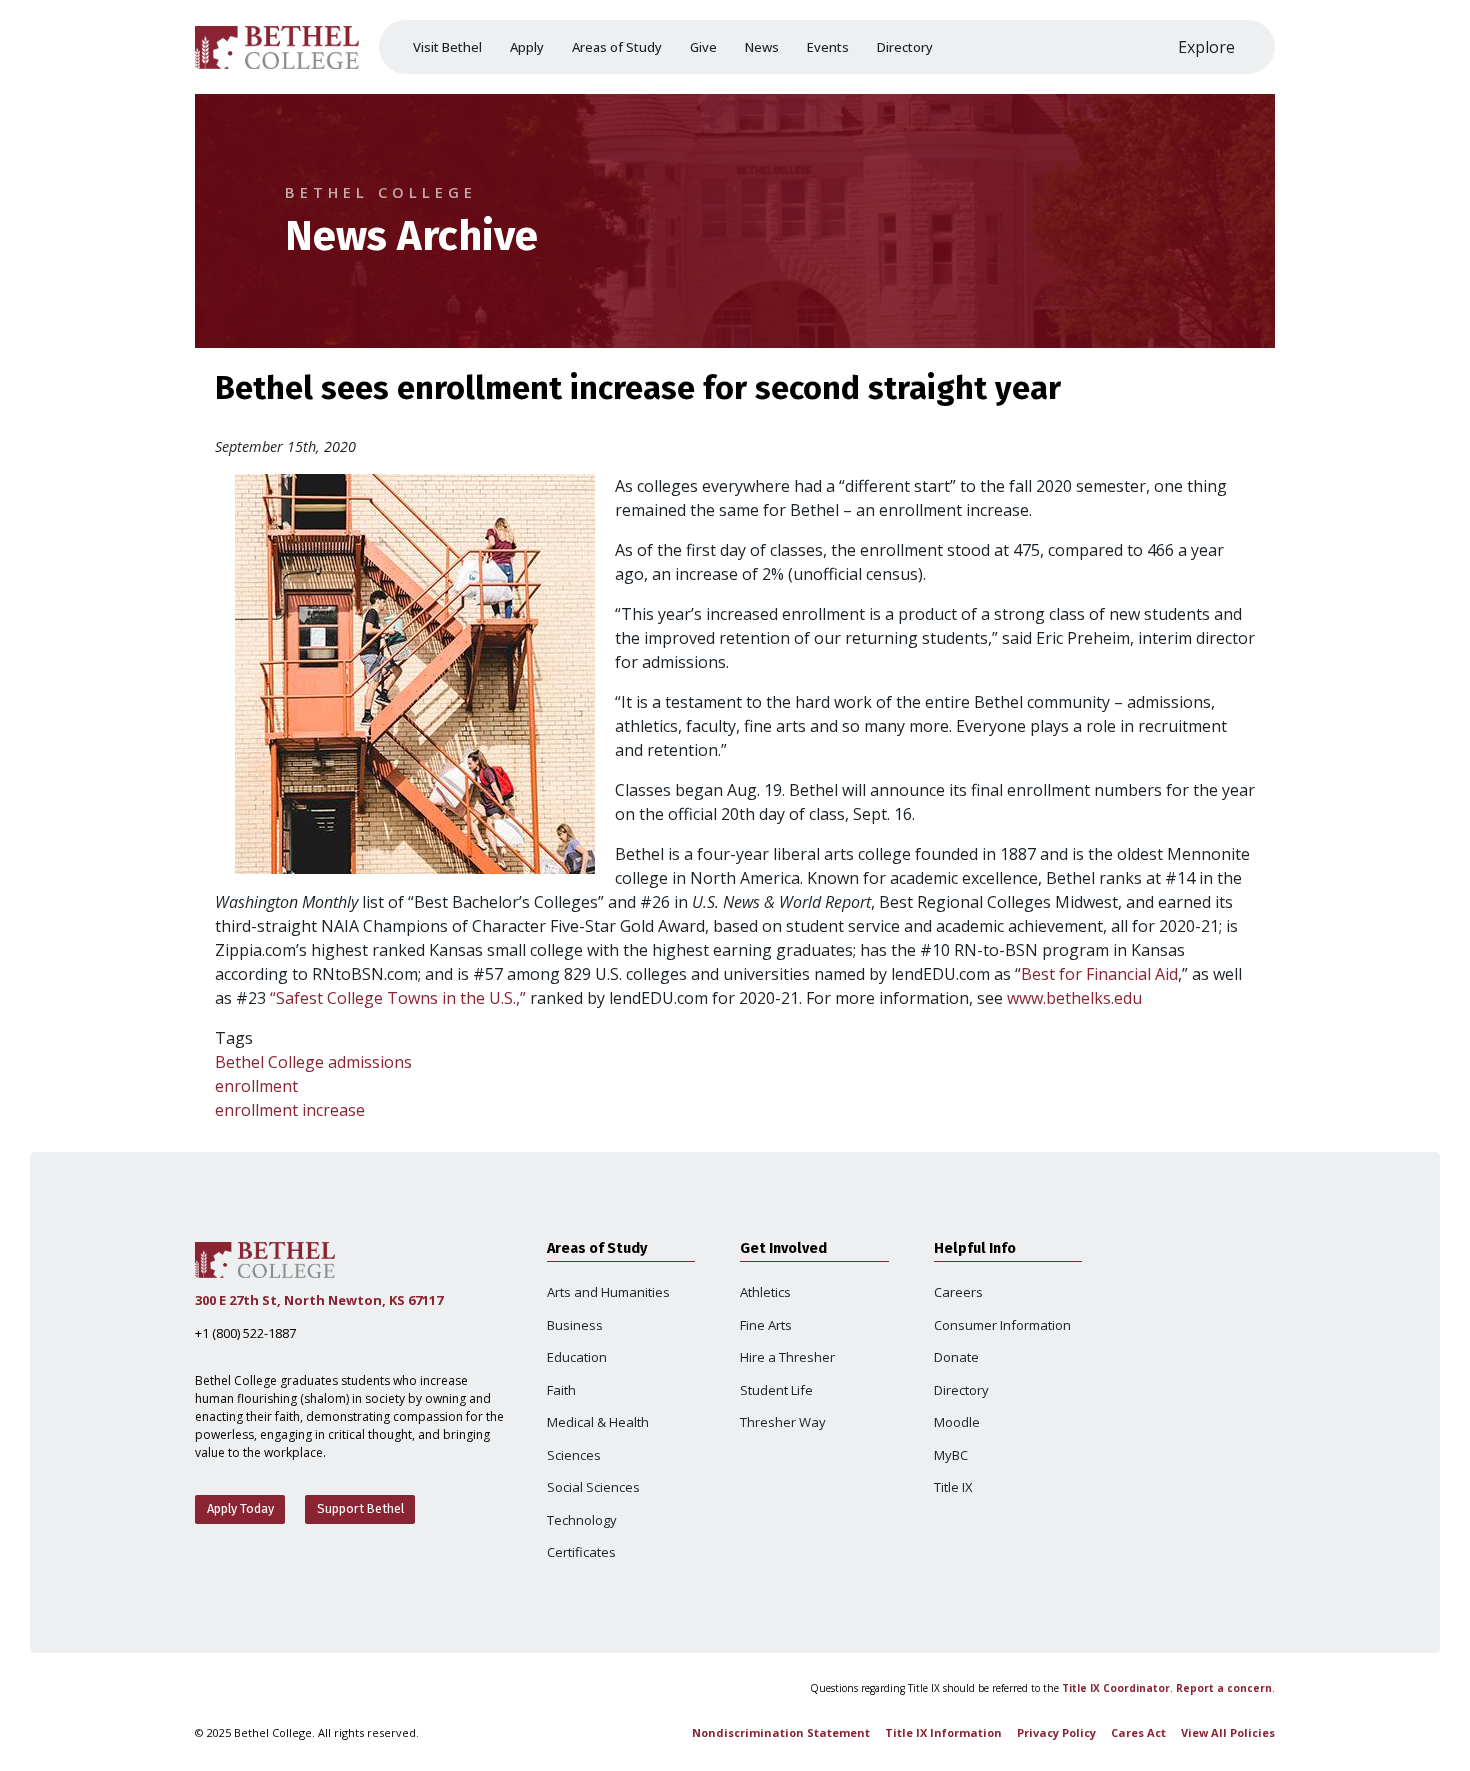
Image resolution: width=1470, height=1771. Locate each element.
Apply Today (240, 1508)
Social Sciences (593, 1487)
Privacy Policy (1056, 1732)
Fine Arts (766, 1325)
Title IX (953, 1487)
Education (577, 1357)
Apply (527, 47)
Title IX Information (943, 1732)
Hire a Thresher (787, 1357)
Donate (956, 1357)
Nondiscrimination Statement (781, 1732)
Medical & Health (598, 1422)
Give (703, 47)
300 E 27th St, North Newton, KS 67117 (319, 1300)
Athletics (765, 1292)
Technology (582, 1520)
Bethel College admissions (313, 1062)
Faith (561, 1390)
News (762, 47)
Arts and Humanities (608, 1292)
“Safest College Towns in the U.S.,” (398, 998)
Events (828, 47)
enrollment (256, 1086)
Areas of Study (617, 47)
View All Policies (1228, 1732)
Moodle (957, 1422)
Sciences (574, 1455)
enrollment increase (290, 1110)
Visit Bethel (447, 47)
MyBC (951, 1455)
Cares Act (1138, 1732)
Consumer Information (1002, 1325)
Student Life (776, 1390)
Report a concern (1224, 1688)
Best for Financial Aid (1099, 974)
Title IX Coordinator (1116, 1688)
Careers (958, 1292)
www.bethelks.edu (1074, 998)
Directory (905, 47)
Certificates (581, 1552)
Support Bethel (360, 1508)
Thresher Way (783, 1422)
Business (575, 1325)
